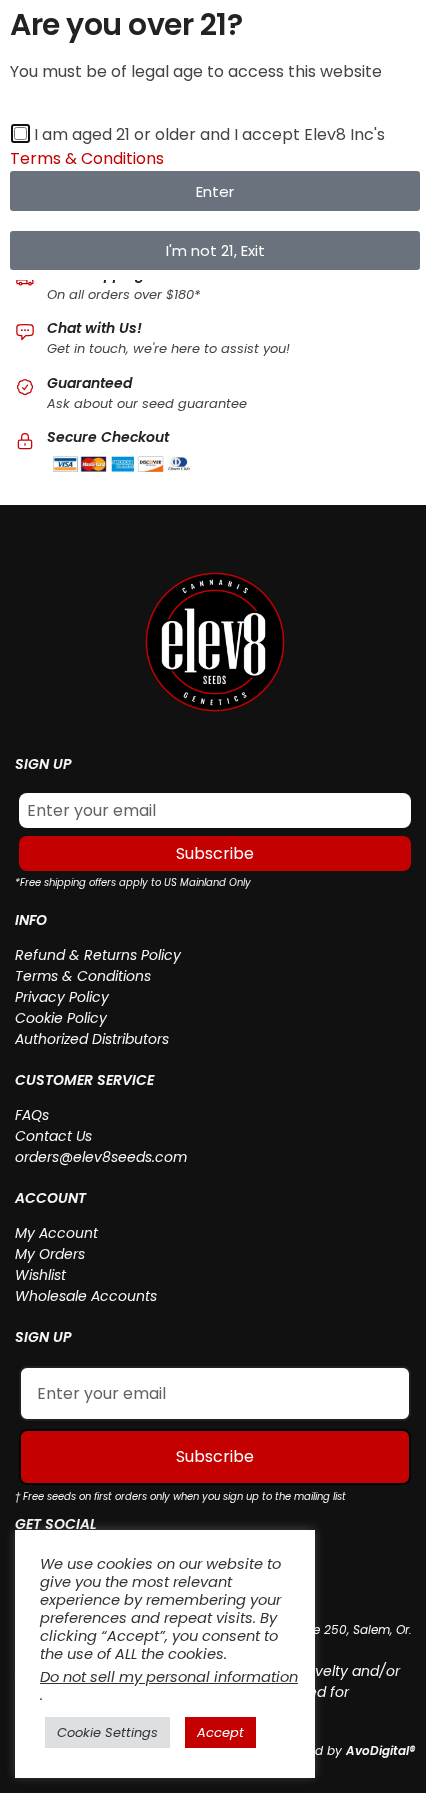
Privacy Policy (62, 997)
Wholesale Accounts (86, 1296)
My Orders (50, 1254)
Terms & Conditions (83, 976)
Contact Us (53, 1136)
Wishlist (40, 1275)
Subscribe (215, 853)
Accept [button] (220, 1732)
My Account (56, 1233)
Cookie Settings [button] (107, 1732)
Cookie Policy (61, 1018)
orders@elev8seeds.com (101, 1157)
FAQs (32, 1115)
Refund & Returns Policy (98, 955)
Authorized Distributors (92, 1039)
